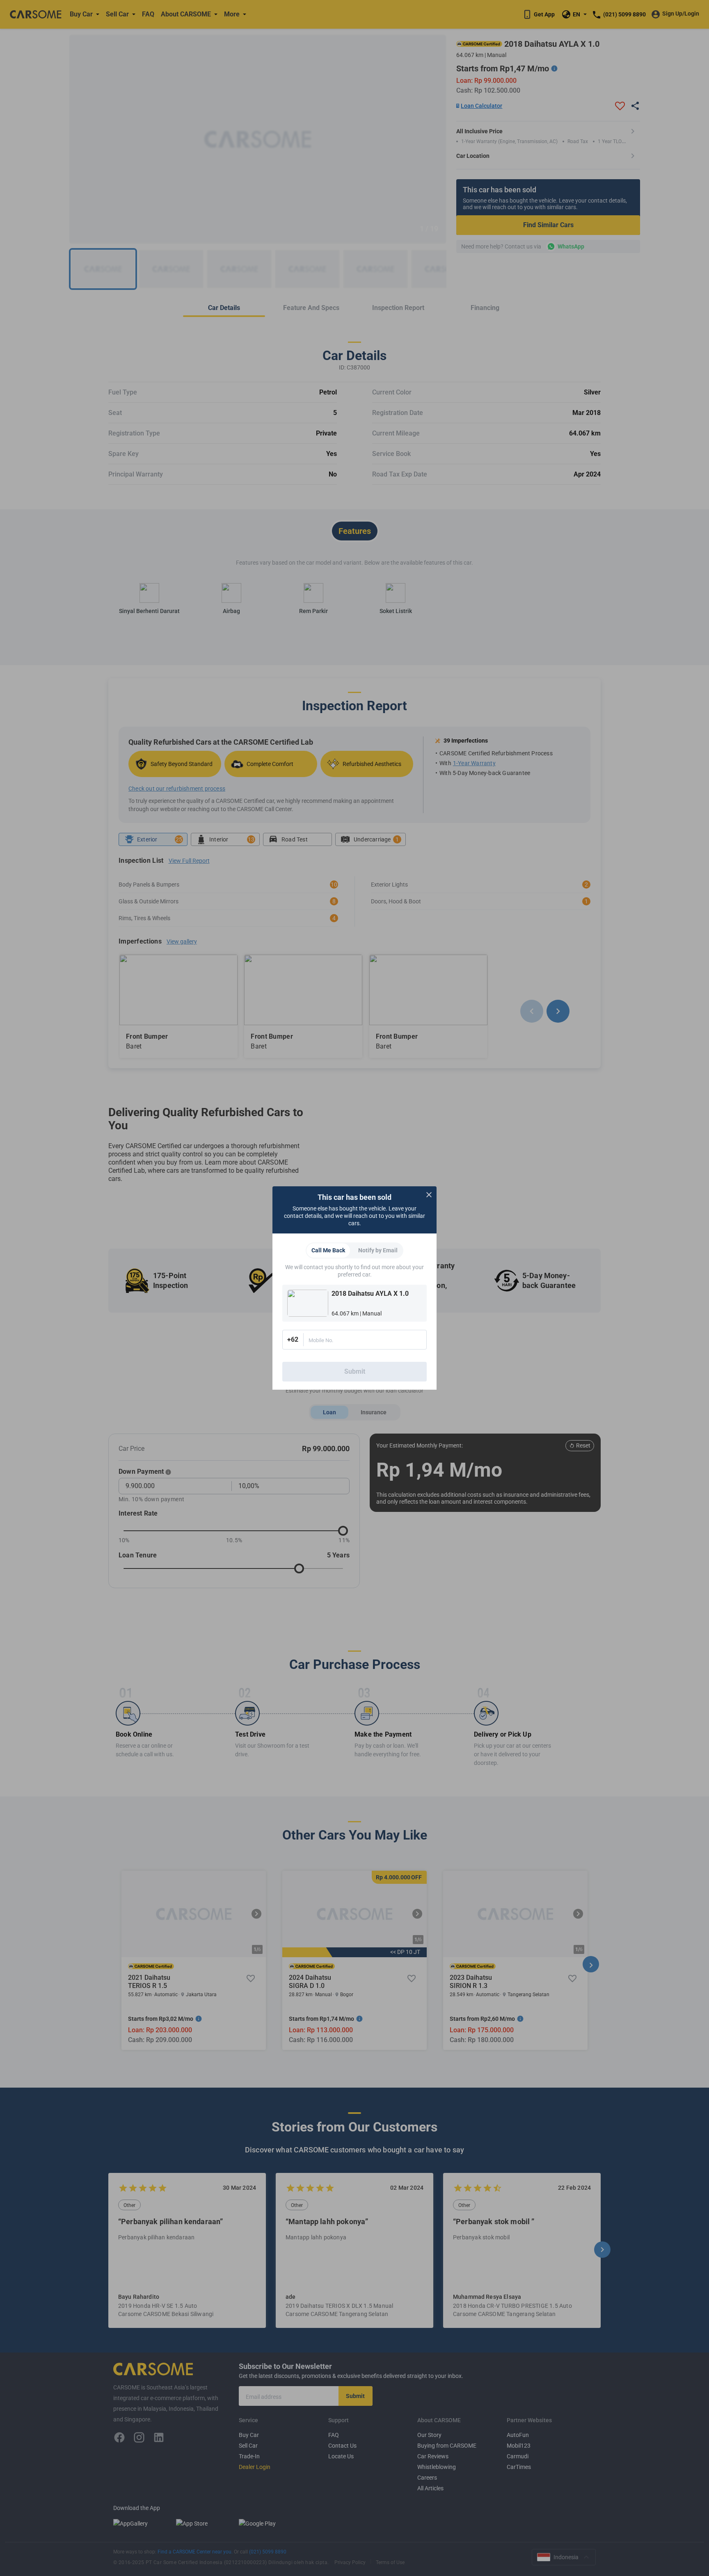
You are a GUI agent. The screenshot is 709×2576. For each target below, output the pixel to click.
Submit (355, 1371)
